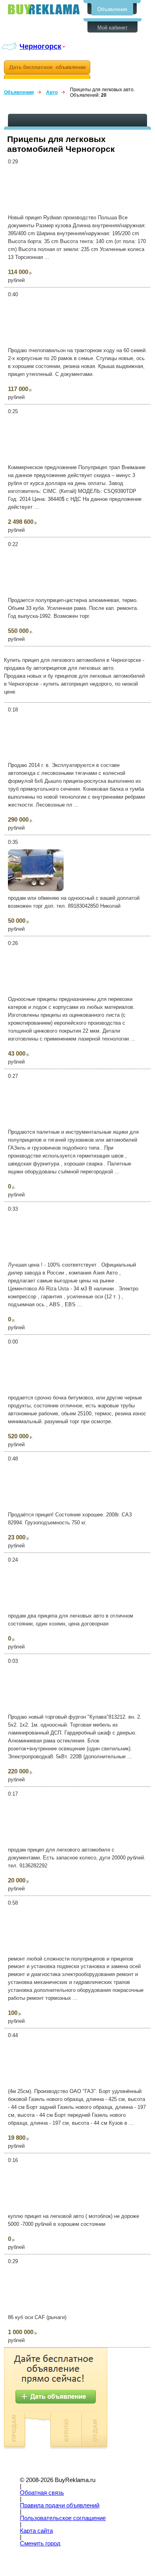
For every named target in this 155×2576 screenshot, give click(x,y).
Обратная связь (42, 2493)
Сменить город (40, 2543)
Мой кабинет (112, 28)
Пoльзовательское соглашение (63, 2518)
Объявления (112, 9)
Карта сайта (36, 2531)
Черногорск (40, 46)
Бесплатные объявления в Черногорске (44, 9)
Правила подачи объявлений (60, 2505)
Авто (52, 92)
